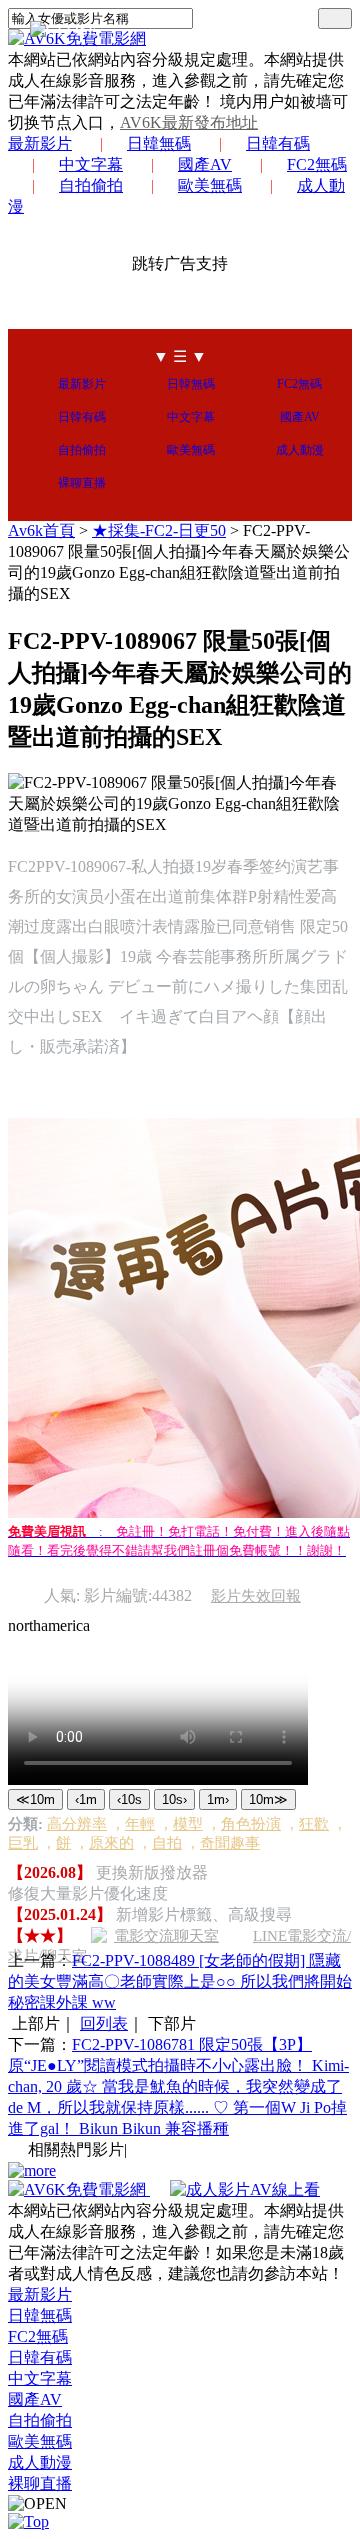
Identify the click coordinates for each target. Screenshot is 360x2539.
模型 (188, 1824)
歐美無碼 (210, 185)
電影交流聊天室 (166, 1936)
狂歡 (314, 1824)
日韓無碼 (159, 143)
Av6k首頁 (41, 530)
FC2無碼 (317, 164)
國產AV (205, 164)
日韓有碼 (278, 143)
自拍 (167, 1843)
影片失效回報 (256, 1596)
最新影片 (40, 143)
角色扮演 (251, 1824)
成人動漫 (300, 450)
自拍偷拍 (91, 185)
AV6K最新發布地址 (189, 122)
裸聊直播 (82, 483)
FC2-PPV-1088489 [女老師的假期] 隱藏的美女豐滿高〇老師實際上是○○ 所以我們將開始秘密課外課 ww (180, 1981)
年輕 (140, 1824)
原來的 (111, 1843)
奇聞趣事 (230, 1843)
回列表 (104, 2023)
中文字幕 (91, 164)
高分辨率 (77, 1824)
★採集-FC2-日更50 (159, 530)
